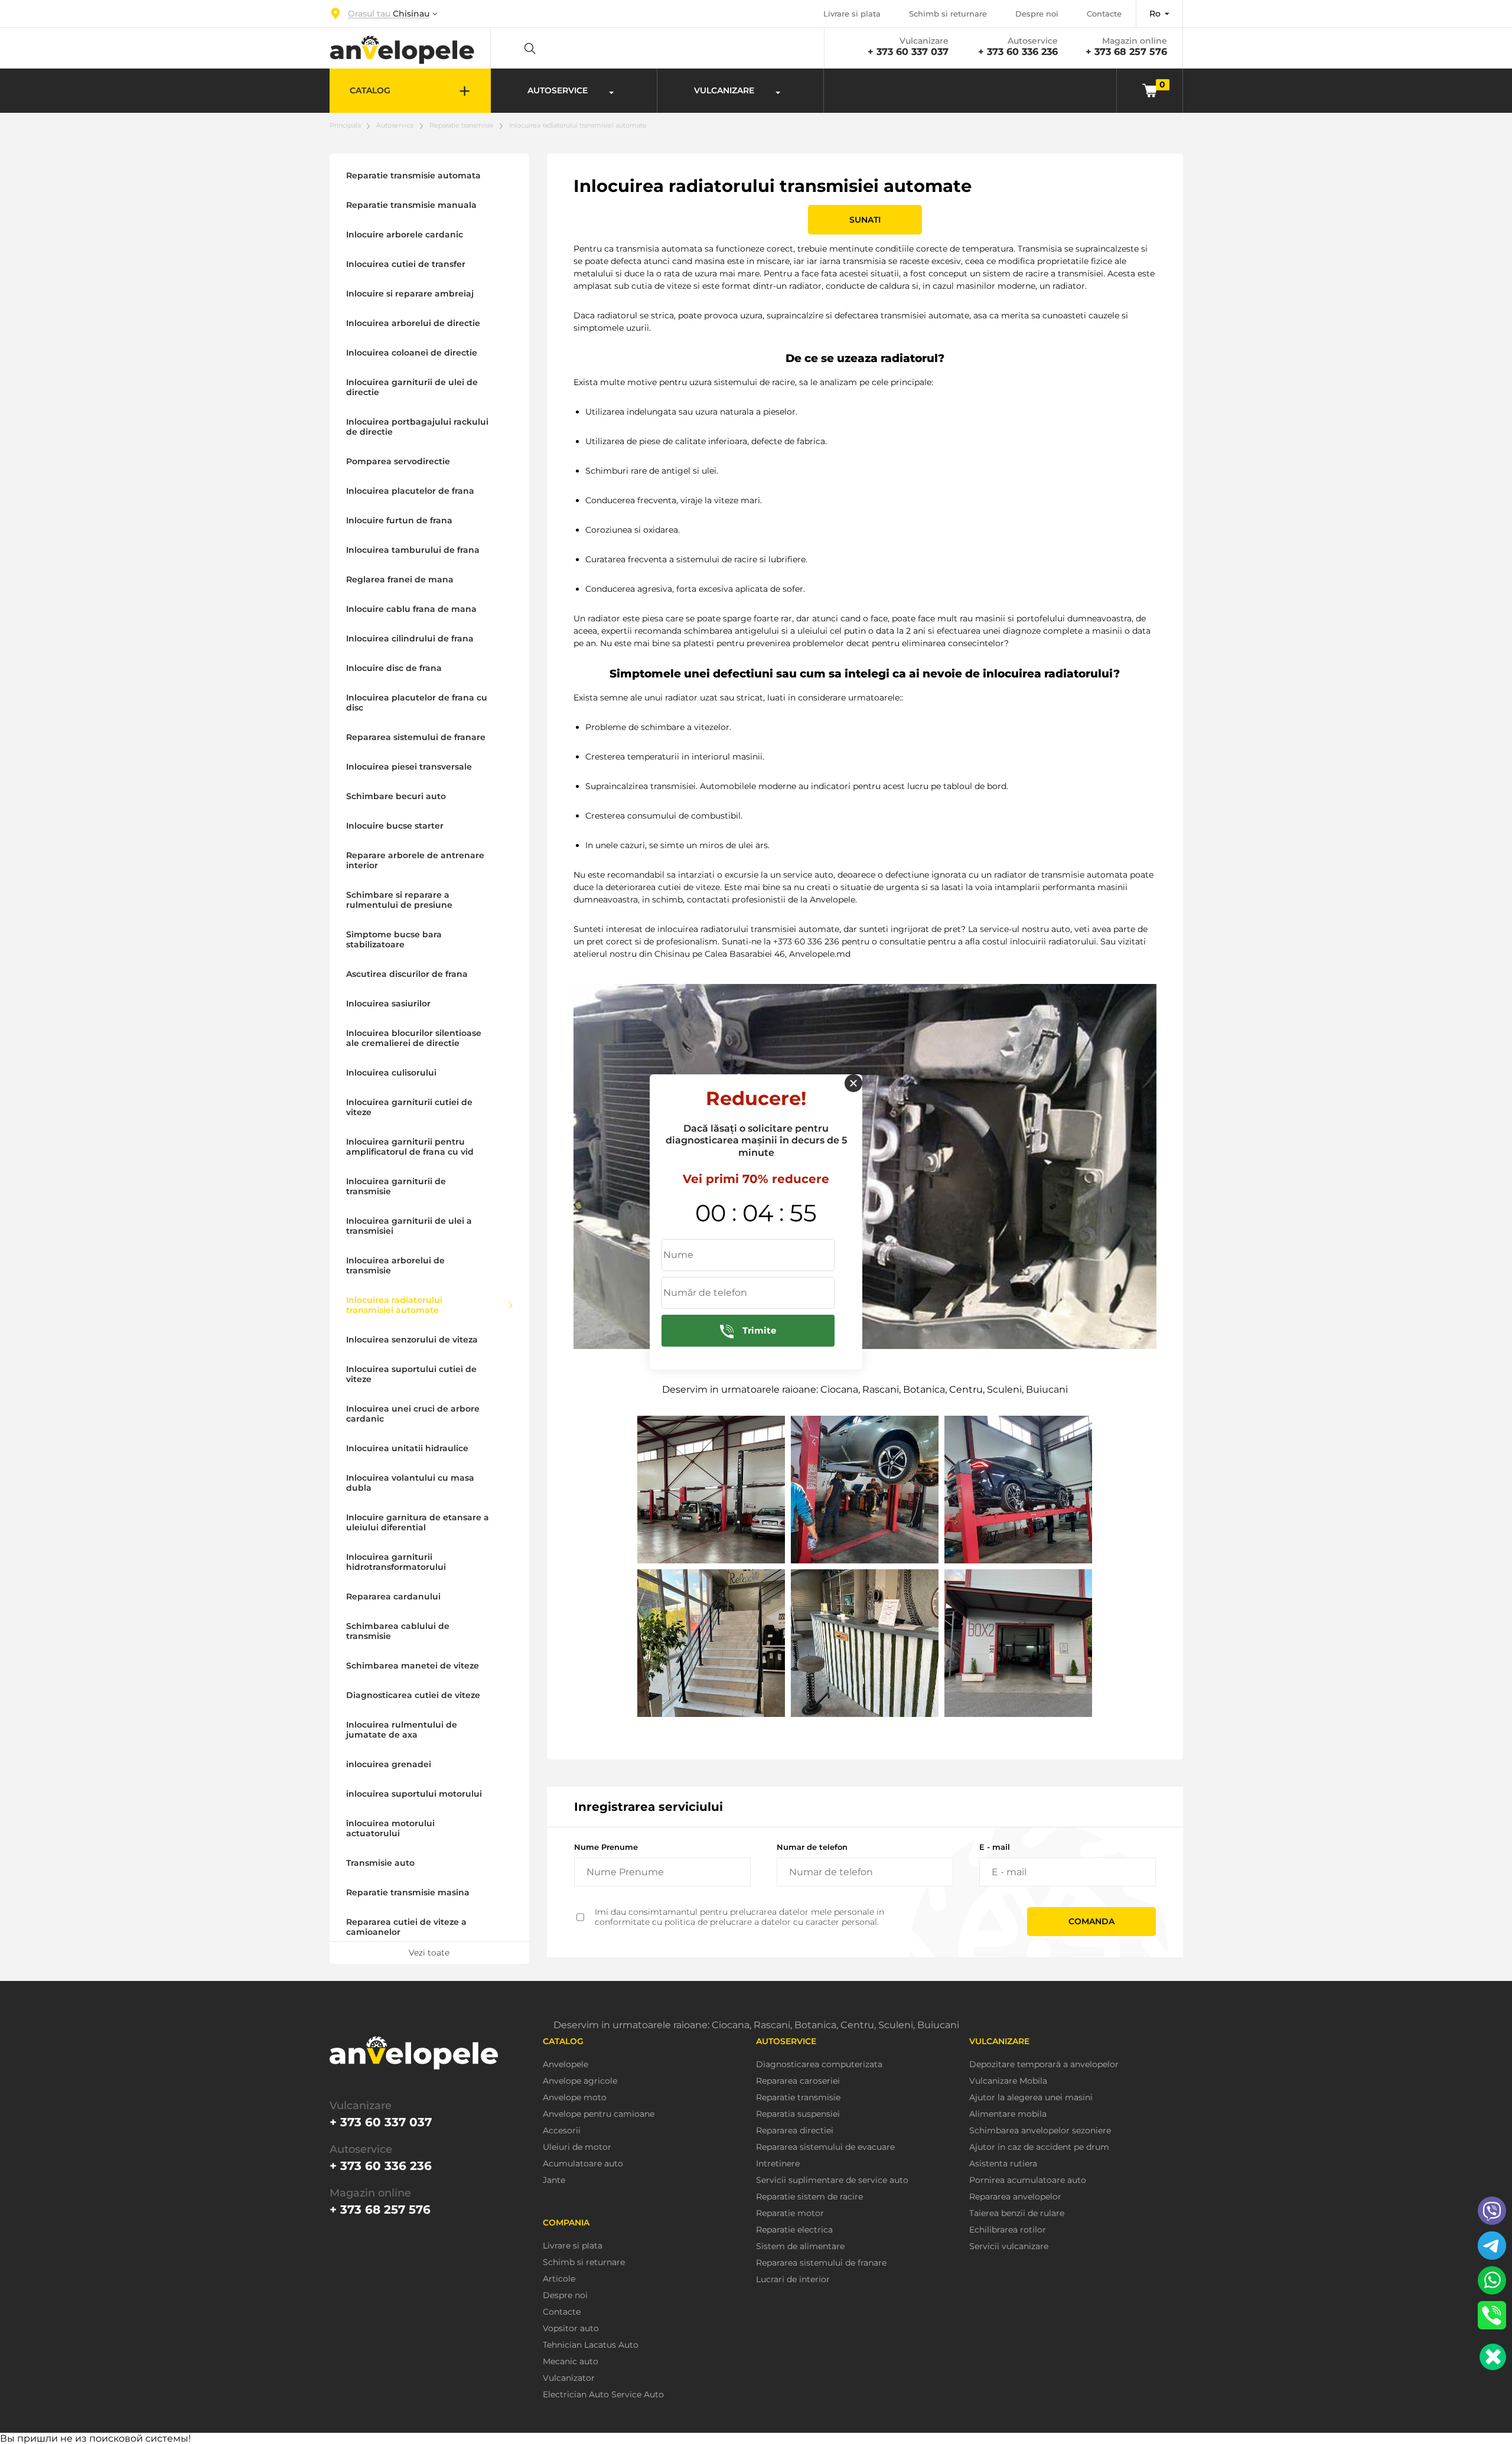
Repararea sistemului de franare (821, 2263)
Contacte (1104, 14)
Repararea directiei (795, 2131)
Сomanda (1091, 1921)
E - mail (995, 1847)
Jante (554, 2180)
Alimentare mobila (1008, 2114)
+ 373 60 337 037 (908, 52)
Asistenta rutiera (1003, 2164)
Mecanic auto (571, 2362)
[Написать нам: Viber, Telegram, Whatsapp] (1493, 2357)
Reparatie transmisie (462, 125)
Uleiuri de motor (577, 2147)
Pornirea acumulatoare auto (1028, 2180)
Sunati (865, 220)
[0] (1150, 90)
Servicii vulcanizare (1009, 2246)
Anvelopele (566, 2065)
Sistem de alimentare (800, 2246)
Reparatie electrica (794, 2230)
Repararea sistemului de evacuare (825, 2147)
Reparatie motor (790, 2213)
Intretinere (778, 2164)
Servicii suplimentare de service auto (832, 2180)
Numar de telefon (812, 1847)
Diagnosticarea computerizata (819, 2065)
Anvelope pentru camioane (599, 2114)
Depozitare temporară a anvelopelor (1044, 2065)
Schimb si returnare (948, 14)
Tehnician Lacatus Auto (591, 2345)
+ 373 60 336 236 (1018, 52)
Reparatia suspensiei (798, 2114)
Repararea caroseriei (798, 2081)
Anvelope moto (575, 2098)
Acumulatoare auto (583, 2164)
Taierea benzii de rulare (1017, 2213)
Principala (345, 125)
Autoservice (395, 125)
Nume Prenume (606, 1847)
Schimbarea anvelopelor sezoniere (1040, 2131)
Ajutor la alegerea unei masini (1031, 2098)
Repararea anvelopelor (1015, 2197)
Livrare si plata (852, 14)
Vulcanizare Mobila (1008, 2081)
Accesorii (562, 2131)
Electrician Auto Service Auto (603, 2395)
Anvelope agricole (580, 2081)
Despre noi (1037, 14)
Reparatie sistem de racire (809, 2197)
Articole (559, 2279)
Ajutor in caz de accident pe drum (1039, 2147)
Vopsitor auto (571, 2329)
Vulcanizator (569, 2378)
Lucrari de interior (793, 2280)
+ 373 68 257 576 (1126, 52)
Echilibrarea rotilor (1008, 2230)
